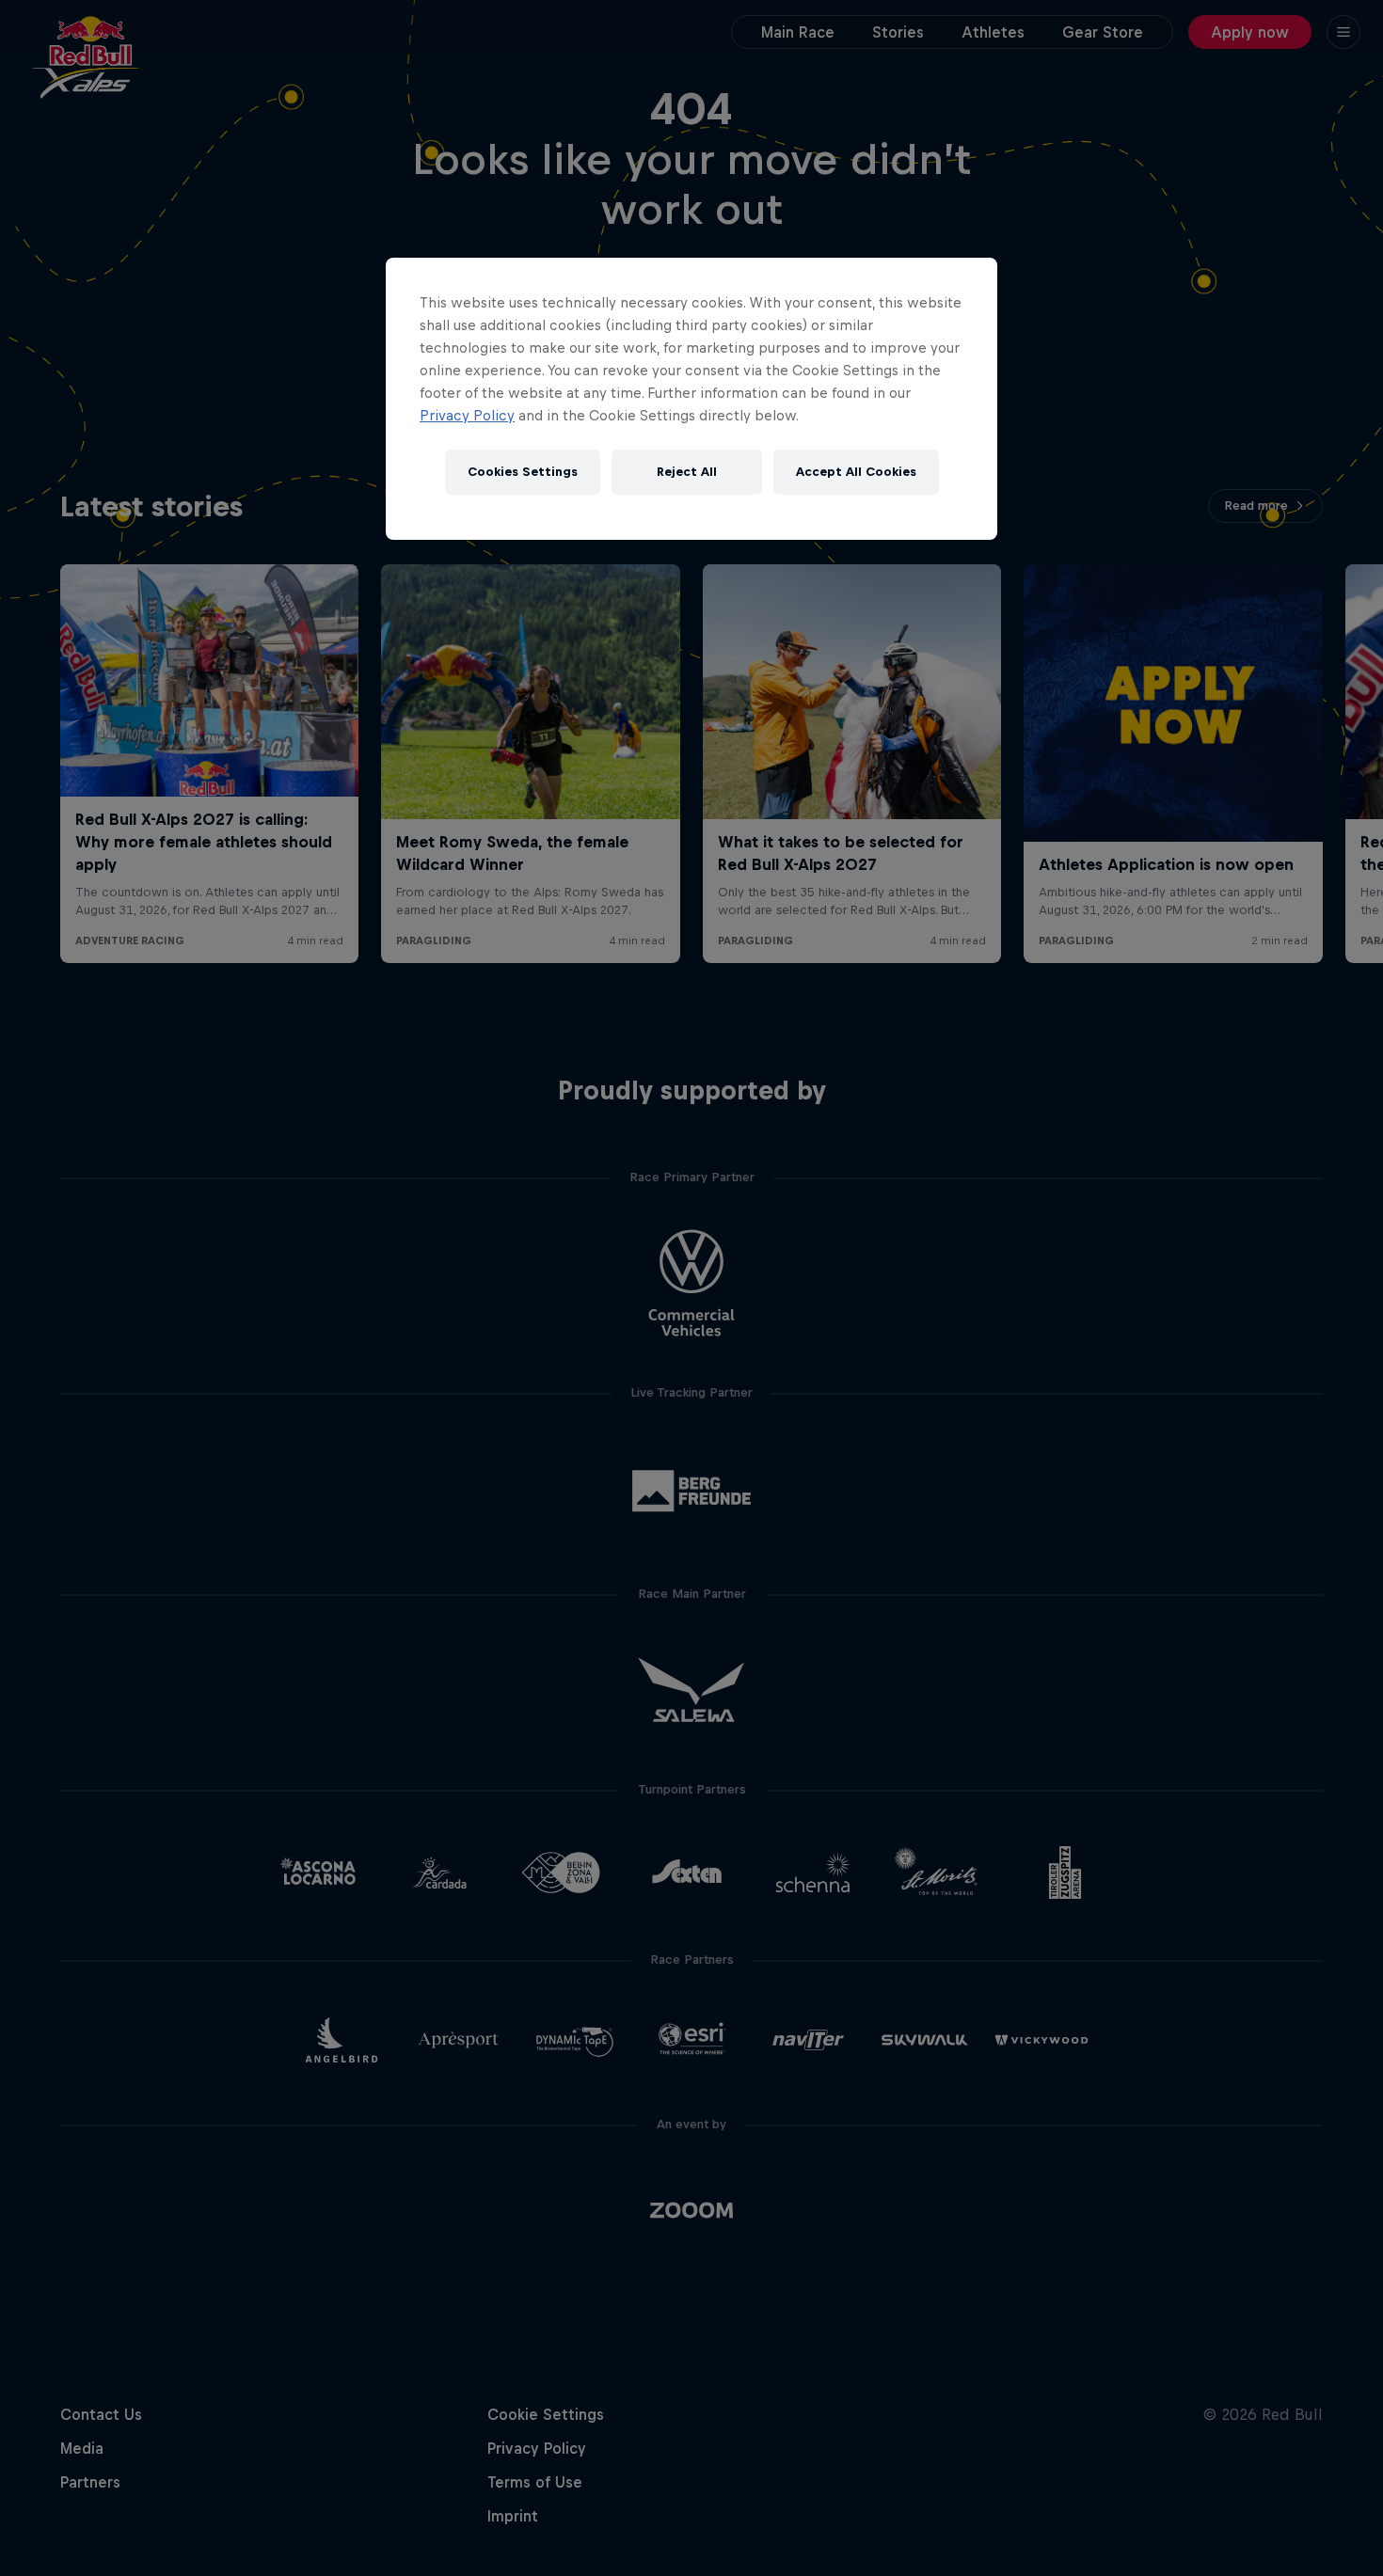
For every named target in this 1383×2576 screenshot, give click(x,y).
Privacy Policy (467, 415)
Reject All (687, 472)
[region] (691, 399)
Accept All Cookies (856, 472)
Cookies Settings (523, 472)
